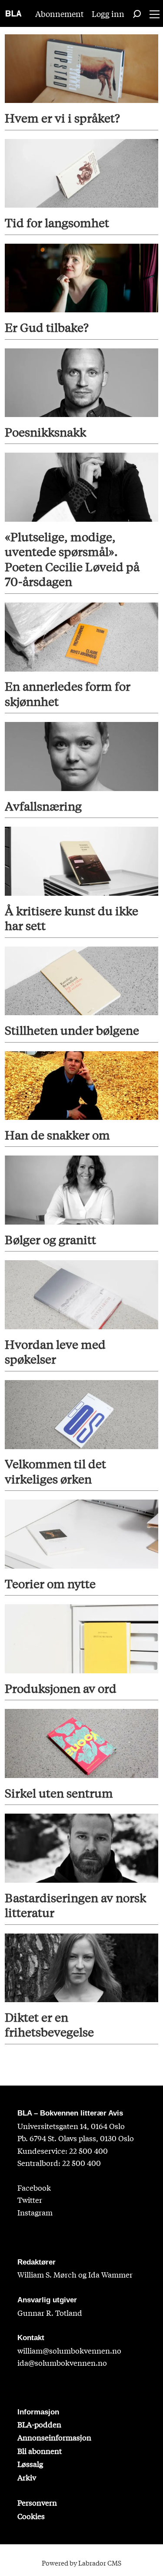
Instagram (35, 2212)
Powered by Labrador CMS (81, 2563)
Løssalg (30, 2464)
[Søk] (137, 13)
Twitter (30, 2200)
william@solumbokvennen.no (69, 2350)
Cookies (31, 2516)
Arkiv (27, 2477)
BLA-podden (39, 2424)
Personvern (37, 2502)
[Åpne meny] (155, 14)
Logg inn (108, 13)
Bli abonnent (40, 2451)
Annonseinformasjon (54, 2437)
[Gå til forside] (14, 13)
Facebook (34, 2187)
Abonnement (60, 13)
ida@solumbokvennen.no (62, 2362)
